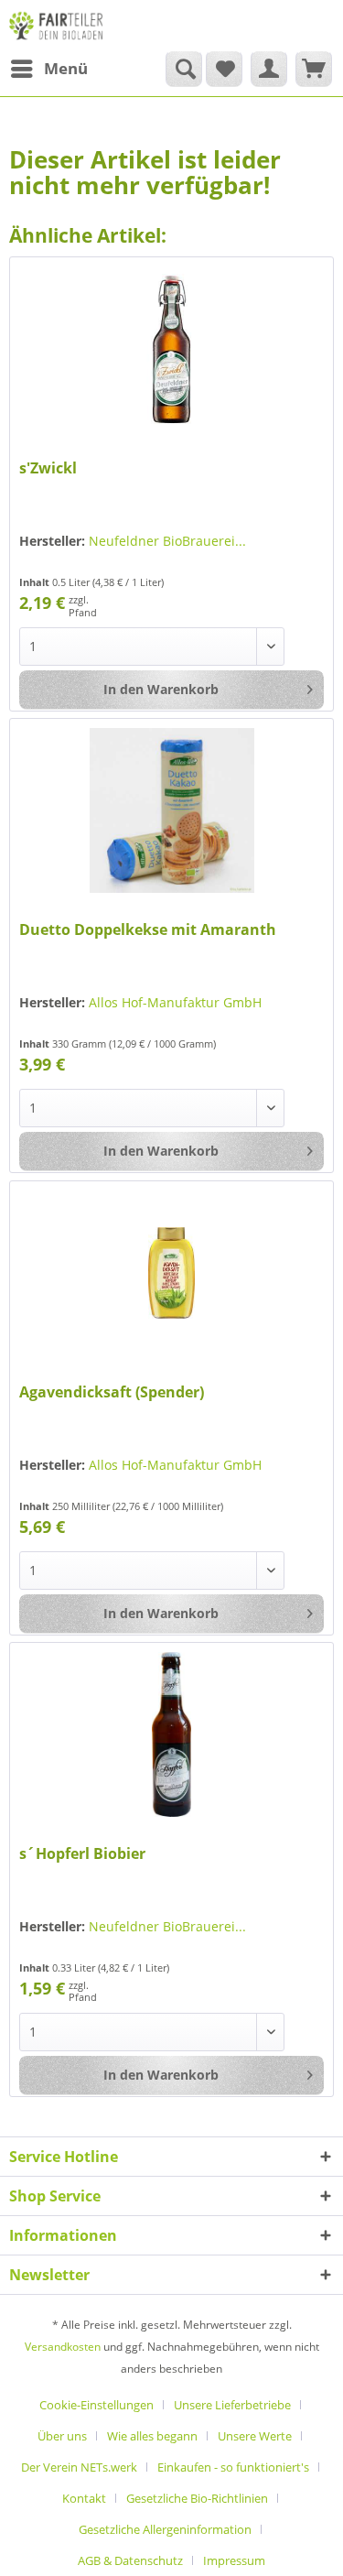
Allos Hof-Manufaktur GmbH (175, 1002)
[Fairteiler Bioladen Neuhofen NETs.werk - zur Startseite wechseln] (57, 25)
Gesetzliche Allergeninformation (165, 2529)
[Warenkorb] (314, 69)
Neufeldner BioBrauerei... (167, 541)
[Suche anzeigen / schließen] (184, 69)
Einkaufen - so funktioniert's (233, 2467)
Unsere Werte (255, 2436)
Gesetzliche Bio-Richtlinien (197, 2498)
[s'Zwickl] (171, 349)
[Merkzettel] (224, 69)
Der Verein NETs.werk (79, 2467)
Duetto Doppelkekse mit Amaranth (148, 930)
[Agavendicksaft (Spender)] (171, 1273)
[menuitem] (48, 69)
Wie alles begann (152, 2436)
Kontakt (84, 2498)
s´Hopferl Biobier (82, 1854)
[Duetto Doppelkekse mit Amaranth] (171, 810)
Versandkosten (63, 2347)
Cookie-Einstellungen (96, 2405)
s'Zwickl (48, 468)
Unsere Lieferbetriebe (232, 2405)
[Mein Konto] (269, 69)
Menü (66, 68)
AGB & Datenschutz (130, 2560)
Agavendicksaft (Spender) (112, 1392)
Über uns (62, 2436)
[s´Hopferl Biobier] (171, 1734)
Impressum (234, 2560)
